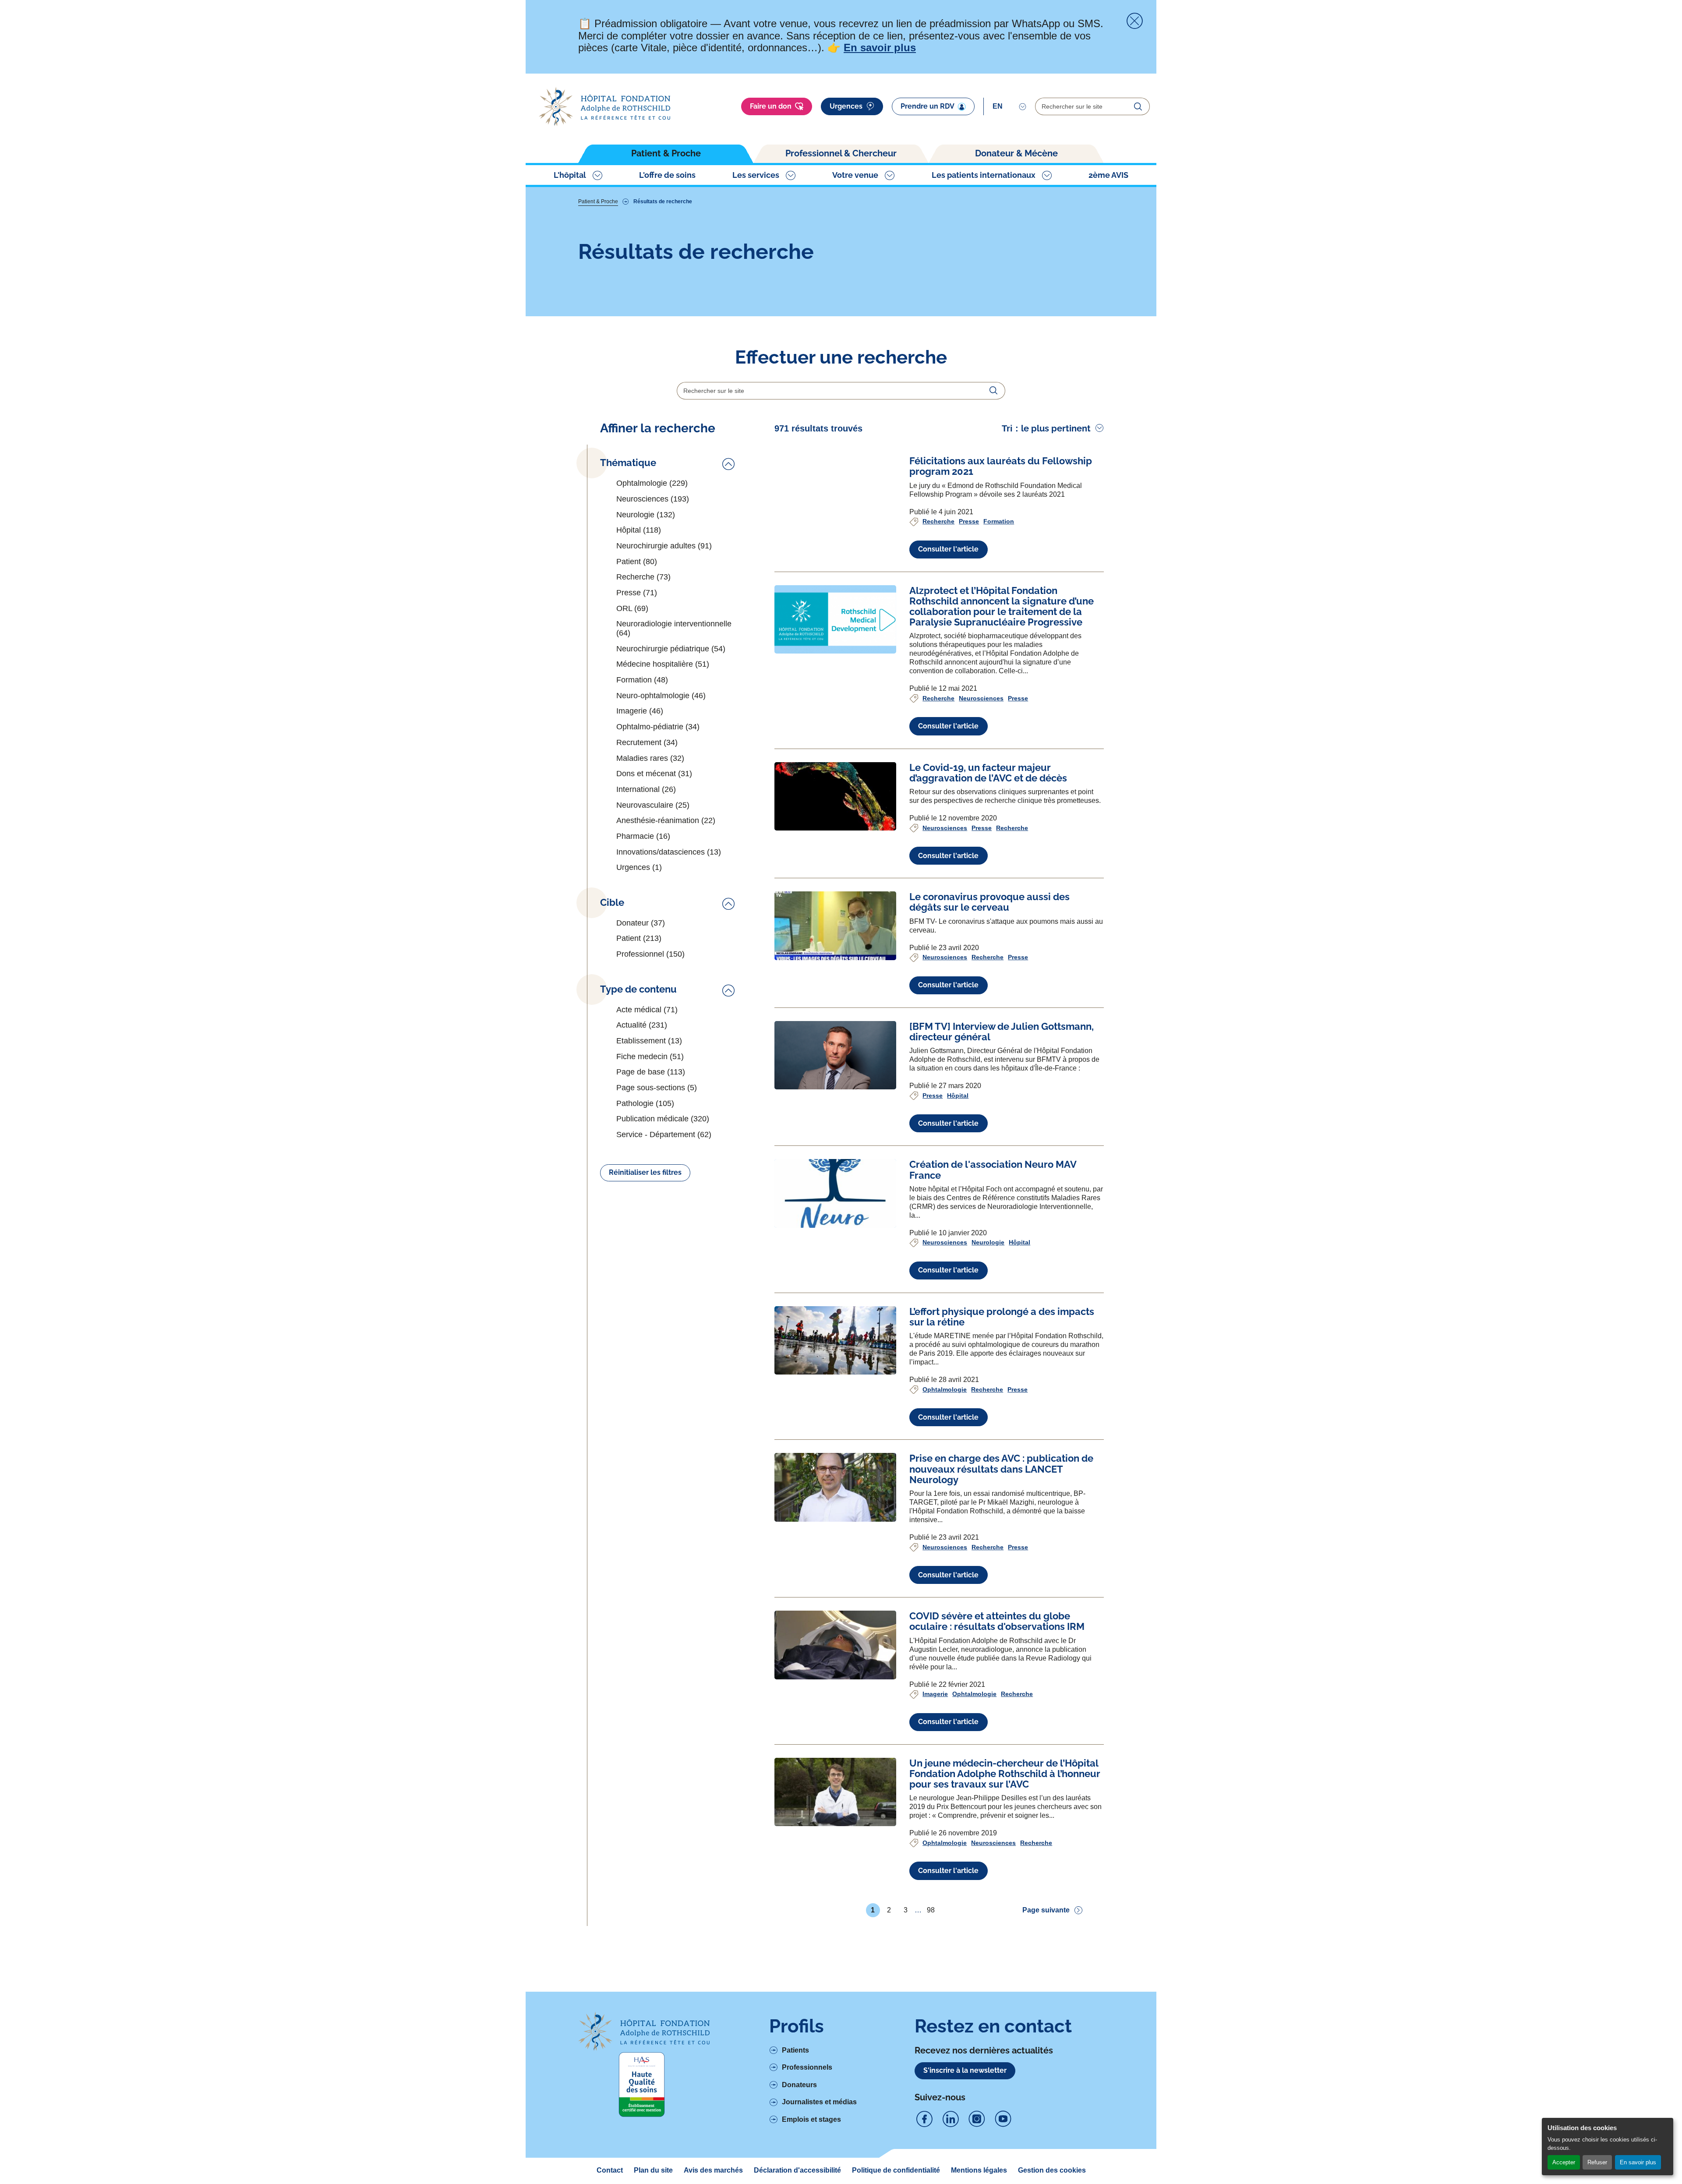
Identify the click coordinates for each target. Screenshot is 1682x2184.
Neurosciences (981, 698)
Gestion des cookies (1052, 2170)
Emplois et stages (811, 2119)
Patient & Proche (666, 153)
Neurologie (988, 1242)
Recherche (938, 521)
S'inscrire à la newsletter (965, 2070)
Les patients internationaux (984, 175)
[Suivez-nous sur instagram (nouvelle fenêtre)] (977, 2119)
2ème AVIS (1108, 175)
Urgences (846, 106)
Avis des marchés (713, 2170)
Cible (612, 903)
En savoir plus (1638, 2162)
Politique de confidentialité (896, 2170)
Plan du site (653, 2170)
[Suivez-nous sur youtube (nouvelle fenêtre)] (1003, 2119)
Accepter (1564, 2162)
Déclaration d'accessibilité (797, 2170)
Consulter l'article (948, 549)
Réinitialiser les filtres (645, 1172)
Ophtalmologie (945, 1389)
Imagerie (935, 1694)
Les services (756, 175)
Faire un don (771, 106)
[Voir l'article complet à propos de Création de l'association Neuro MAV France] (835, 1193)
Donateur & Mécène (1016, 153)
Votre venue (855, 175)
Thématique (628, 463)
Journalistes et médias (819, 2102)
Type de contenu (638, 989)
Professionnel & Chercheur (841, 153)
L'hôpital (570, 175)
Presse (969, 521)
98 (931, 1912)
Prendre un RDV (928, 106)
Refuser (1597, 2162)
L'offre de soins (667, 175)
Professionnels (807, 2067)
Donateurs (799, 2085)
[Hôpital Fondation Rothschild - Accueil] (604, 107)
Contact (610, 2170)
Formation (999, 521)
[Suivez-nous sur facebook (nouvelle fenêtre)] (924, 2119)
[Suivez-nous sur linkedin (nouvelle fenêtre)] (951, 2119)
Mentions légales (979, 2170)
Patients (795, 2050)
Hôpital (958, 1096)
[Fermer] (1134, 21)
